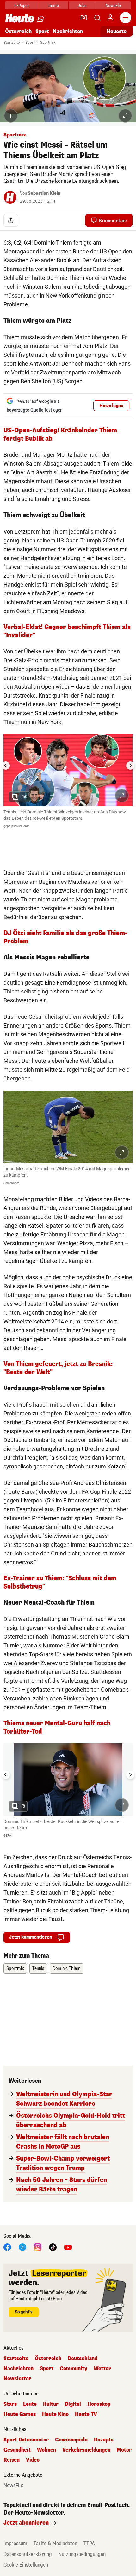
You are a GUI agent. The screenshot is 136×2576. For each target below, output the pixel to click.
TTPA (89, 2543)
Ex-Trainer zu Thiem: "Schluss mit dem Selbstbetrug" (60, 1582)
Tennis (38, 1968)
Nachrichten (19, 2369)
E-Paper (22, 6)
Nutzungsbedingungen (82, 2554)
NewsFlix (113, 6)
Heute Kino (55, 2414)
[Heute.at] (20, 18)
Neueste (117, 31)
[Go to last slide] (6, 766)
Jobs (82, 6)
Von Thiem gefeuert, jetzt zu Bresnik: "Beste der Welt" (58, 1368)
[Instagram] (38, 2247)
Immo (54, 6)
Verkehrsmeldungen (86, 2450)
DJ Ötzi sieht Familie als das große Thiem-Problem (65, 937)
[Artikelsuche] (97, 18)
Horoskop (99, 2404)
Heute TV (86, 2414)
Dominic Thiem (67, 1968)
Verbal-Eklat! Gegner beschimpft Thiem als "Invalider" (67, 631)
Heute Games (20, 2414)
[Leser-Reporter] (84, 18)
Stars (10, 2404)
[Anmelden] (110, 18)
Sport (42, 31)
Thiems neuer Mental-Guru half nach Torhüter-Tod (57, 1727)
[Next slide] (130, 766)
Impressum (15, 2543)
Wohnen (46, 2450)
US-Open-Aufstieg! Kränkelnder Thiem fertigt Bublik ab (60, 434)
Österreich (18, 31)
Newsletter (17, 2379)
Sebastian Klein (44, 193)
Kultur (51, 2404)
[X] (22, 2247)
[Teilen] (11, 220)
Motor (124, 2450)
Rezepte (104, 2440)
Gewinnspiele (71, 2440)
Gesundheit (17, 2450)
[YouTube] (68, 2247)
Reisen (12, 2460)
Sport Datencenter (26, 2440)
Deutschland (83, 2359)
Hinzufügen (111, 406)
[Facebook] (7, 2247)
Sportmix (48, 43)
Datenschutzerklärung (28, 2554)
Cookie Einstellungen (26, 2565)
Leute (30, 2404)
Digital (73, 2404)
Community (74, 2369)
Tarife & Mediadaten (55, 2543)
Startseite (12, 43)
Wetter (102, 2369)
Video (33, 2460)
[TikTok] (53, 2247)
